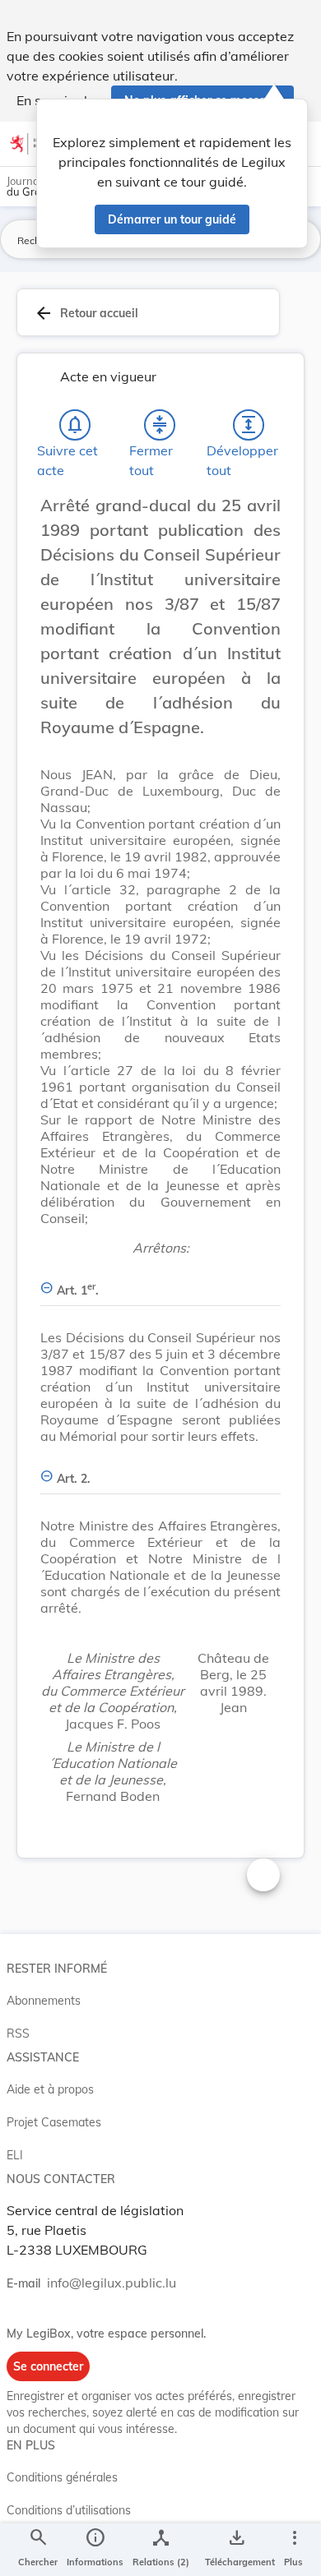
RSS (18, 2034)
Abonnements (44, 2001)
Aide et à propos (50, 2089)
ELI (15, 2155)
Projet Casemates (54, 2122)
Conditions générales (62, 2477)
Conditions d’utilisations (69, 2510)
